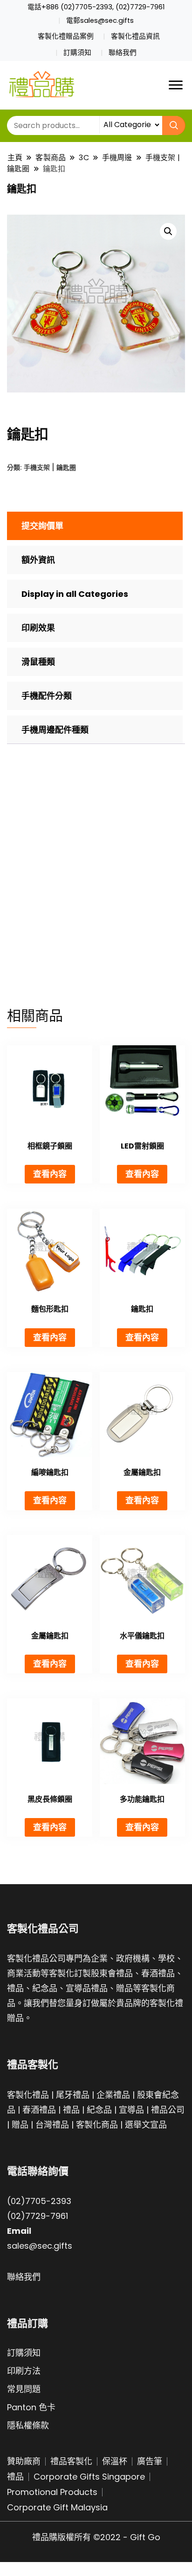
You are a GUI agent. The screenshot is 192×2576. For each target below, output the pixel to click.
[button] (168, 231)
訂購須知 (77, 53)
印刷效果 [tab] (38, 628)
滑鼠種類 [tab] (38, 662)
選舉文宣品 (146, 2125)
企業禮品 (113, 2095)
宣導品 (131, 2110)
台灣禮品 (52, 2125)
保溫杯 (115, 2461)
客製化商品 (97, 2125)
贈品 (20, 2125)
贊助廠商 (24, 2461)
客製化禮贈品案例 (66, 36)
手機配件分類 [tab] (47, 696)
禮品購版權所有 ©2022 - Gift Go (96, 2537)
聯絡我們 (123, 53)
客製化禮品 (28, 2095)
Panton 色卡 (31, 2407)
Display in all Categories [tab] (75, 594)
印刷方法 (24, 2371)
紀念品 (99, 2110)
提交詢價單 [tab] (42, 526)
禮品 (71, 2110)
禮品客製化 (71, 2461)
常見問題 (24, 2389)
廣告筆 (150, 2461)
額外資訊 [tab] (38, 560)
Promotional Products (52, 2492)
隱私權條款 (28, 2425)
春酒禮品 (39, 2110)
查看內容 (50, 1174)
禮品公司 (168, 2110)
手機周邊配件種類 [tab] (55, 730)
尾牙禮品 (73, 2095)
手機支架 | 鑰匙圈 (50, 467)
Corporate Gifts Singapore (89, 2477)
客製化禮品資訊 (135, 36)
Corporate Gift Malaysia (57, 2507)
